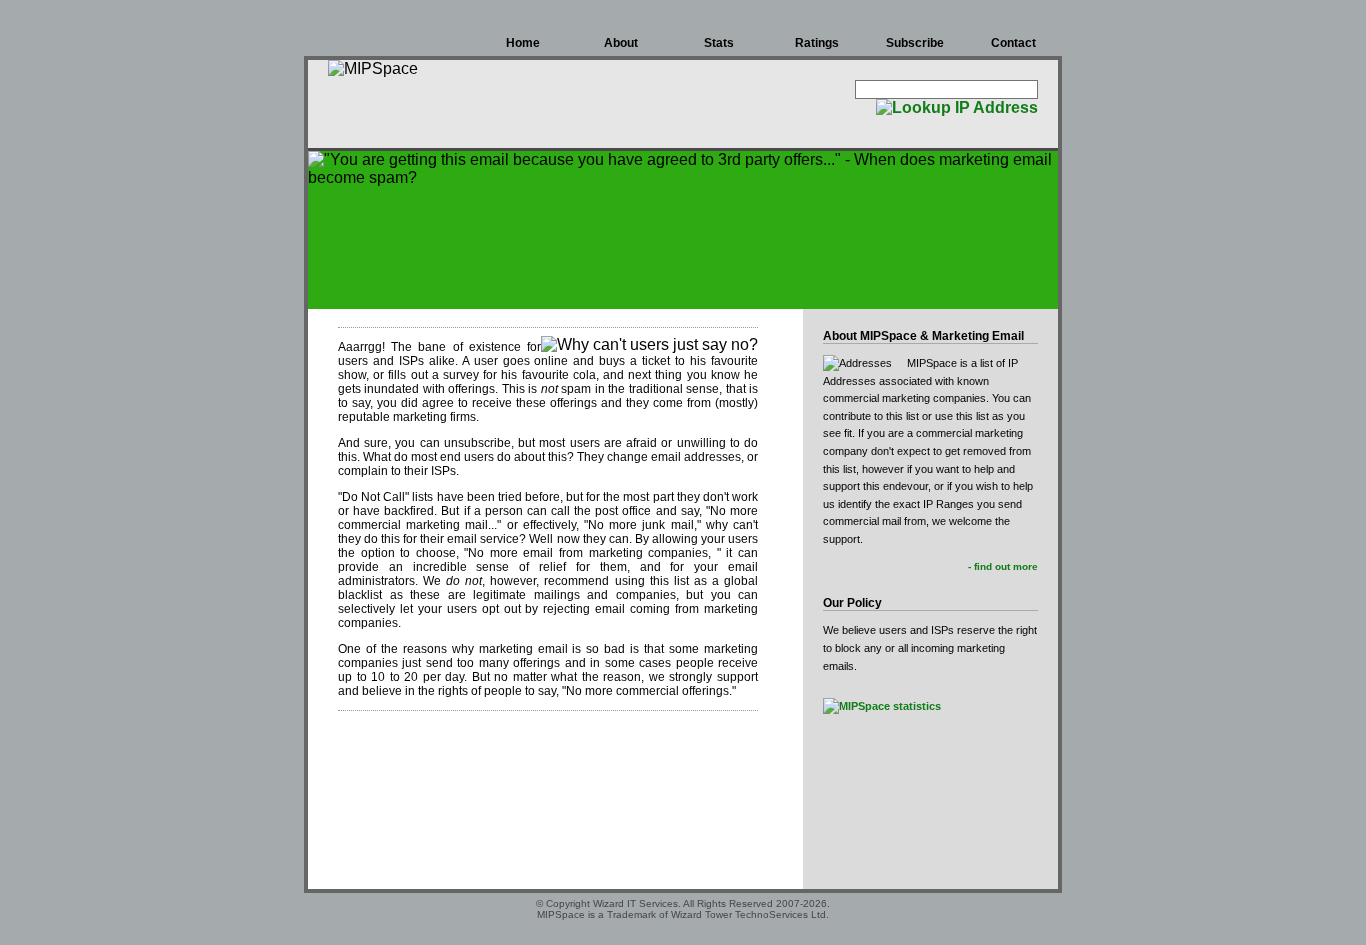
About (621, 43)
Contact (1013, 43)
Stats (719, 43)
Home (523, 43)
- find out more (1003, 566)
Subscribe (915, 43)
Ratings (817, 43)
